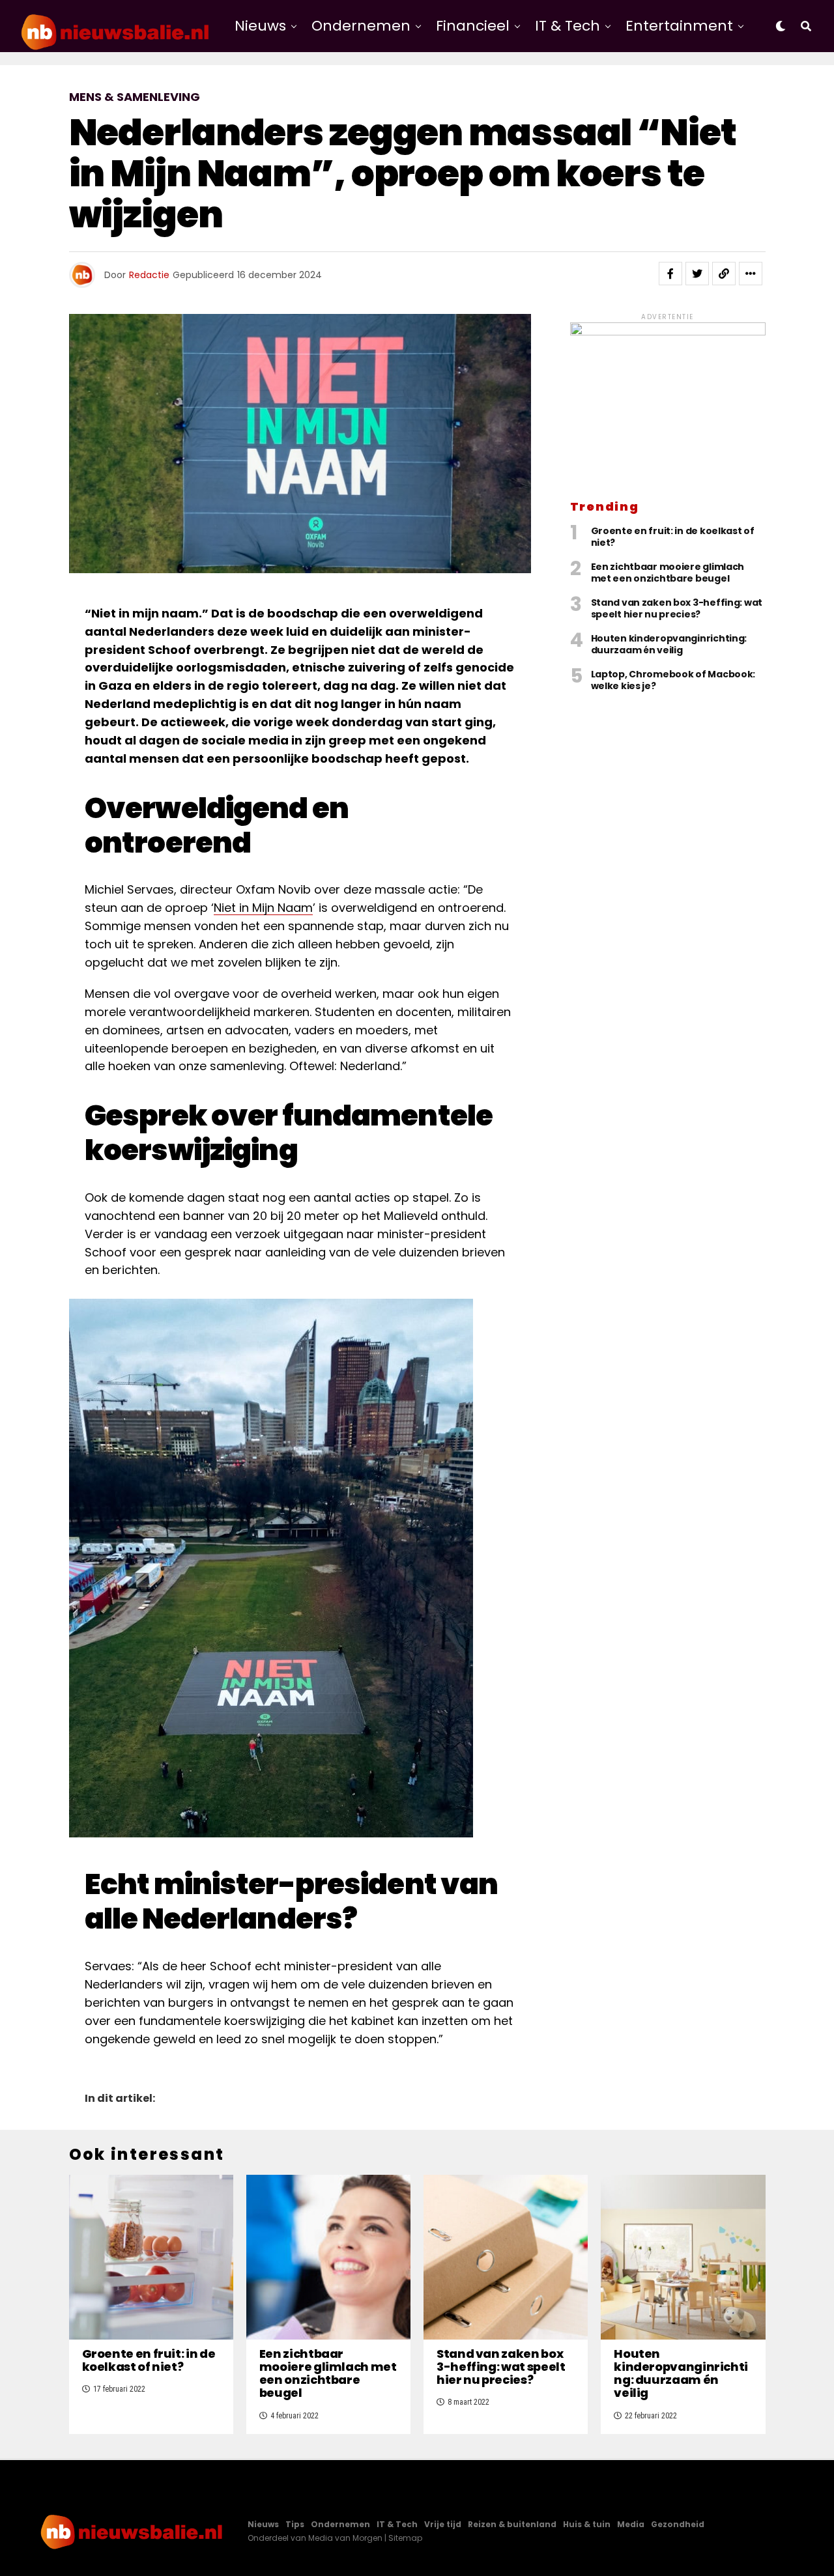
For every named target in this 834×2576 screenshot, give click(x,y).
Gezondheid (678, 2524)
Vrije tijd (443, 2524)
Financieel (473, 26)
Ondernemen (361, 26)
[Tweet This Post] (697, 274)
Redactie (149, 275)
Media (631, 2524)
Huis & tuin (587, 2524)
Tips (295, 2524)
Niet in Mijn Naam (263, 908)
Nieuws (260, 26)
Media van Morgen (345, 2538)
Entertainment (679, 26)
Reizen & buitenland (512, 2524)
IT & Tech (568, 26)
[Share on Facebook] (670, 274)
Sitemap (405, 2538)
